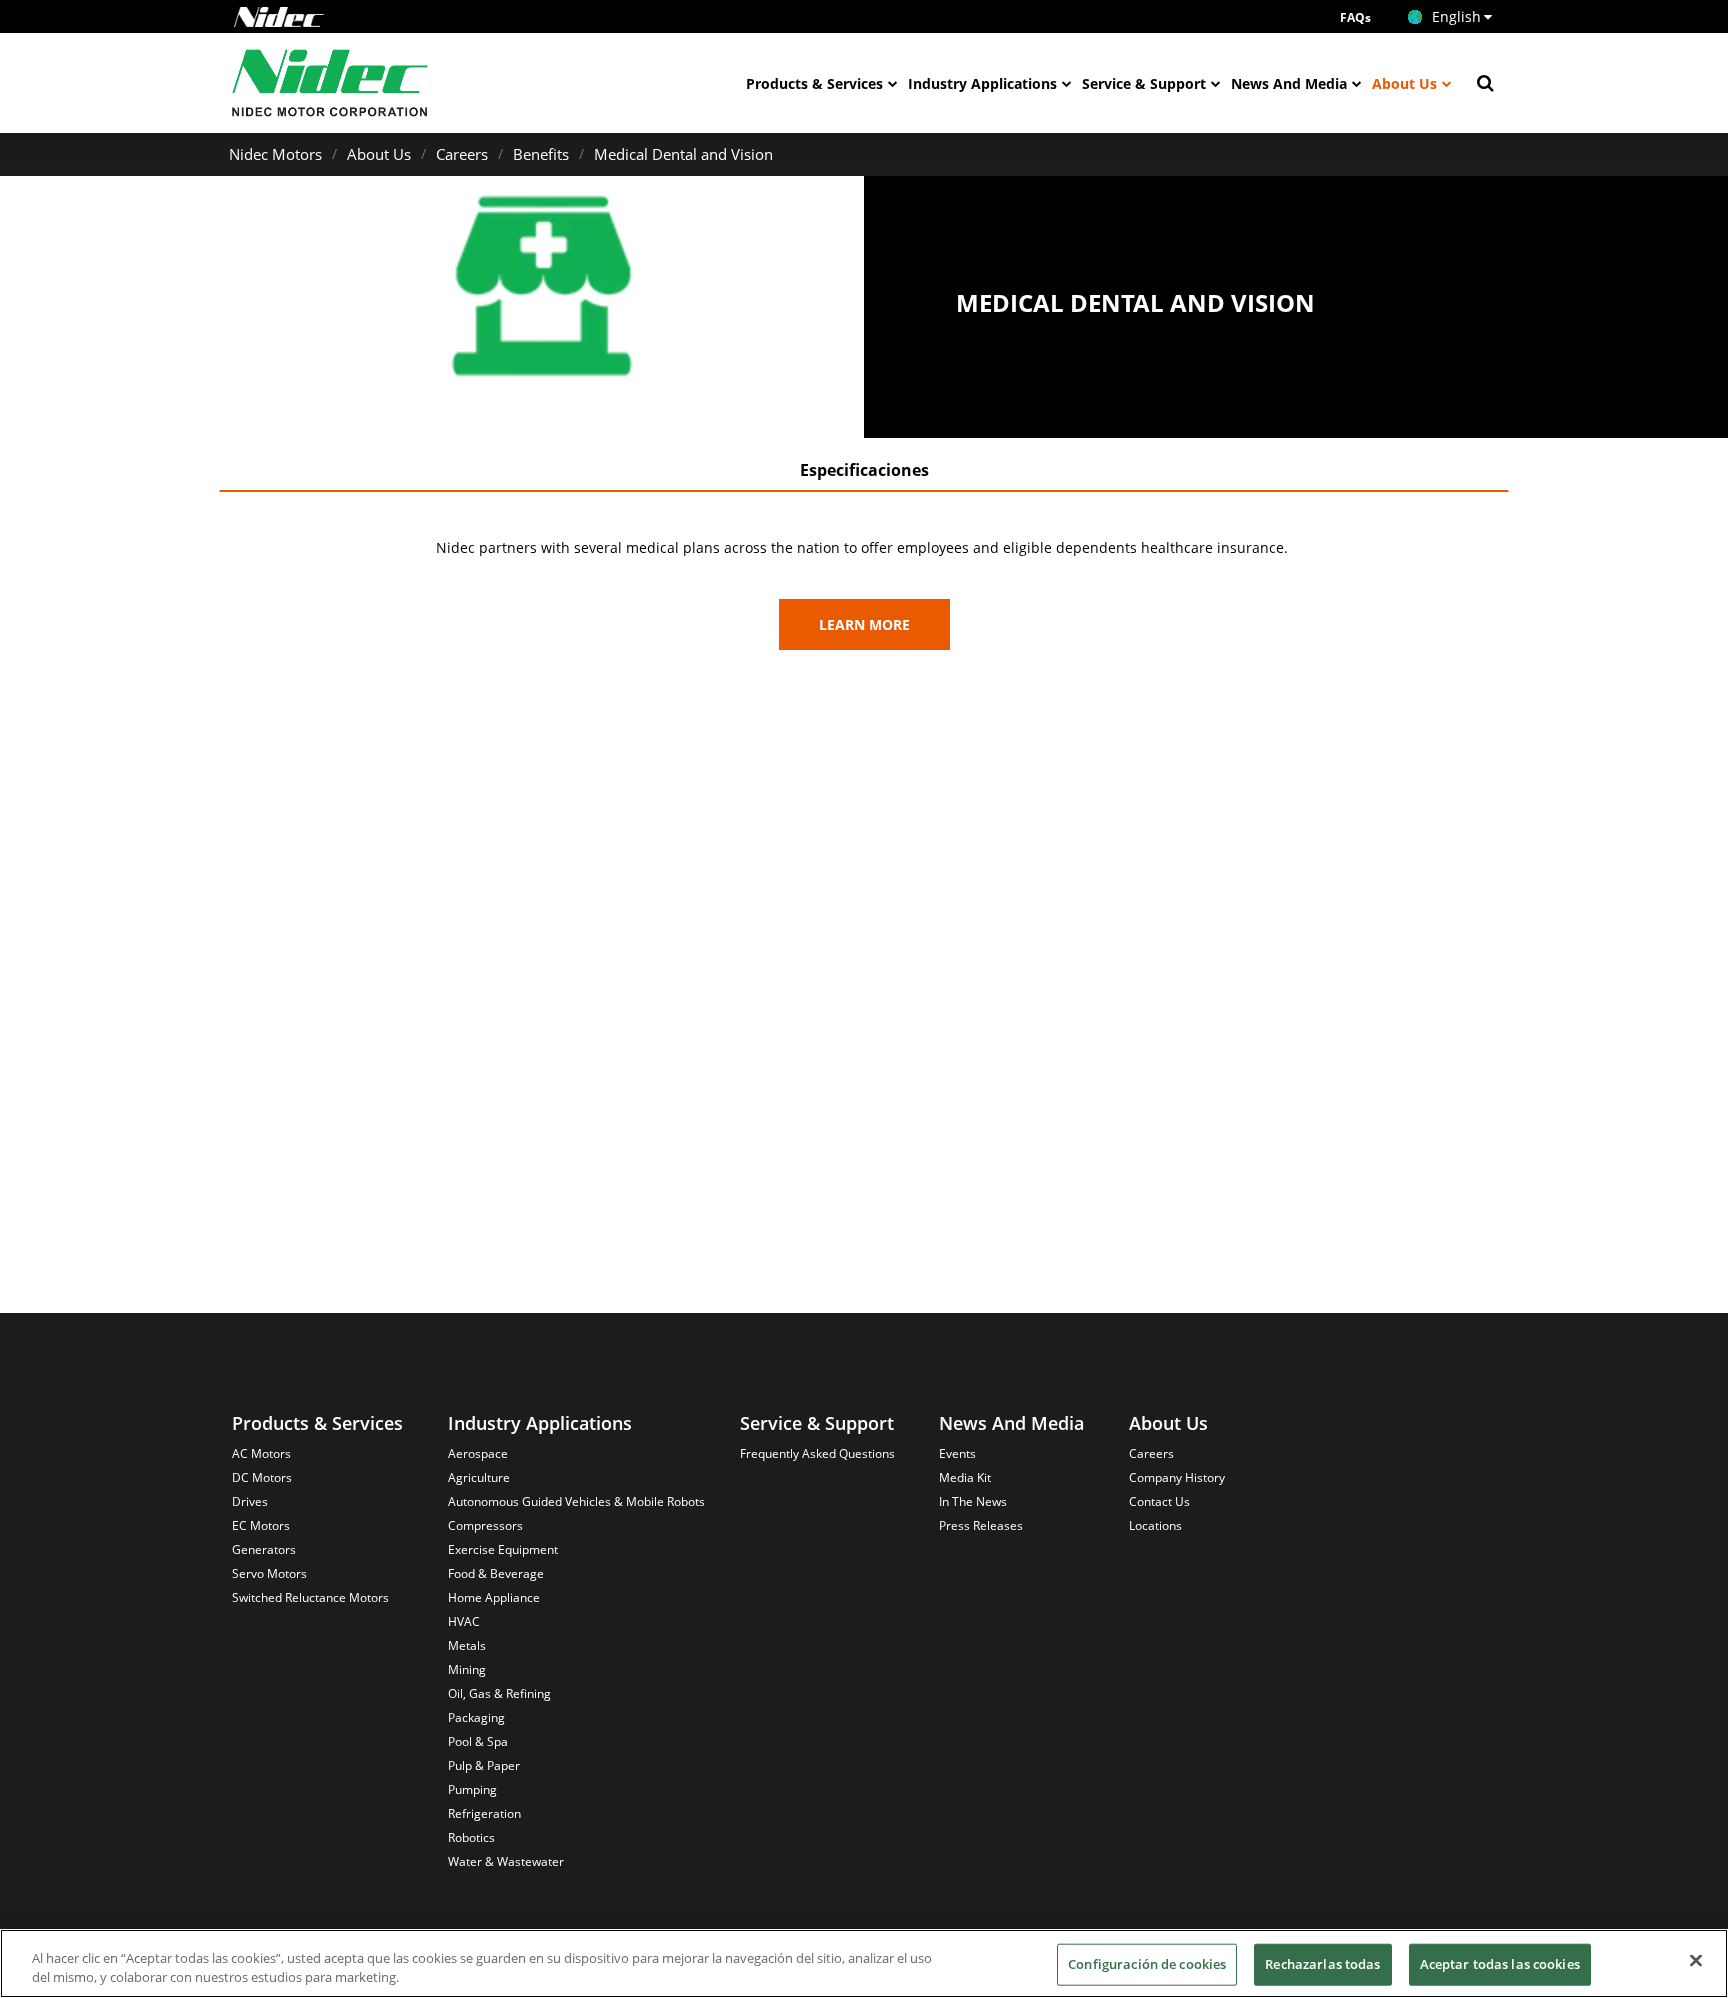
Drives (250, 1501)
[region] (864, 1963)
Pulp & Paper (484, 1765)
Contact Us (1159, 1501)
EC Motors (261, 1525)
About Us (1404, 83)
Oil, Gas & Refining (499, 1693)
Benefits (541, 154)
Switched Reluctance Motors (310, 1597)
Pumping (472, 1789)
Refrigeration (484, 1813)
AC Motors (261, 1453)
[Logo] (279, 17)
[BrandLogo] (330, 83)
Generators (264, 1549)
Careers (462, 154)
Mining (467, 1669)
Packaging (476, 1717)
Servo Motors (269, 1573)
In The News (973, 1501)
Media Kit (965, 1477)
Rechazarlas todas (1322, 1964)
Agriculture (479, 1477)
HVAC (464, 1621)
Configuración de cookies (1147, 1964)
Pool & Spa (478, 1741)
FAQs (1355, 17)
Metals (467, 1645)
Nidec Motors (275, 154)
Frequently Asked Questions (817, 1453)
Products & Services (814, 83)
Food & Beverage (496, 1573)
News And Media (1289, 83)
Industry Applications (982, 83)
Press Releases (981, 1525)
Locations (1155, 1525)
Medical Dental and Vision (683, 154)
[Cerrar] (1696, 1961)
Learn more (864, 624)
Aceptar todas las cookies (1500, 1964)
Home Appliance (494, 1597)
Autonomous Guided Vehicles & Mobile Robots (576, 1501)
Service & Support (1144, 83)
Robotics (471, 1837)
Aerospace (478, 1453)
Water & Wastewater (506, 1861)
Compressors (485, 1525)
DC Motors (262, 1477)
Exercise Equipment (503, 1549)
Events (957, 1453)
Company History (1177, 1477)
